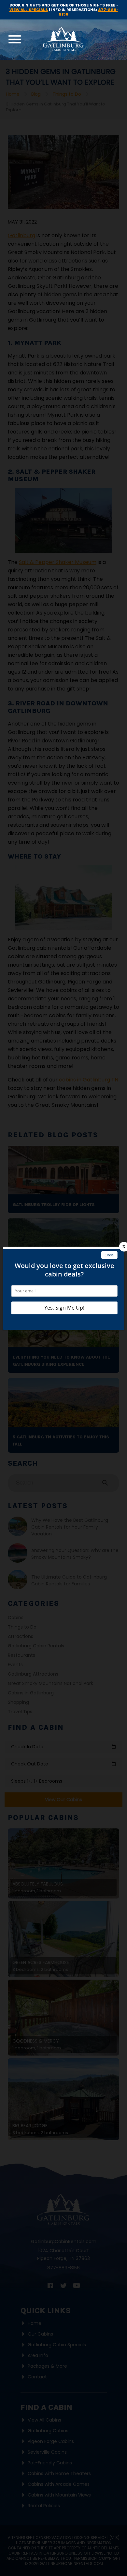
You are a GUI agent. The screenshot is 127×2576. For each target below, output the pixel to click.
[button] (15, 39)
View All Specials (29, 10)
